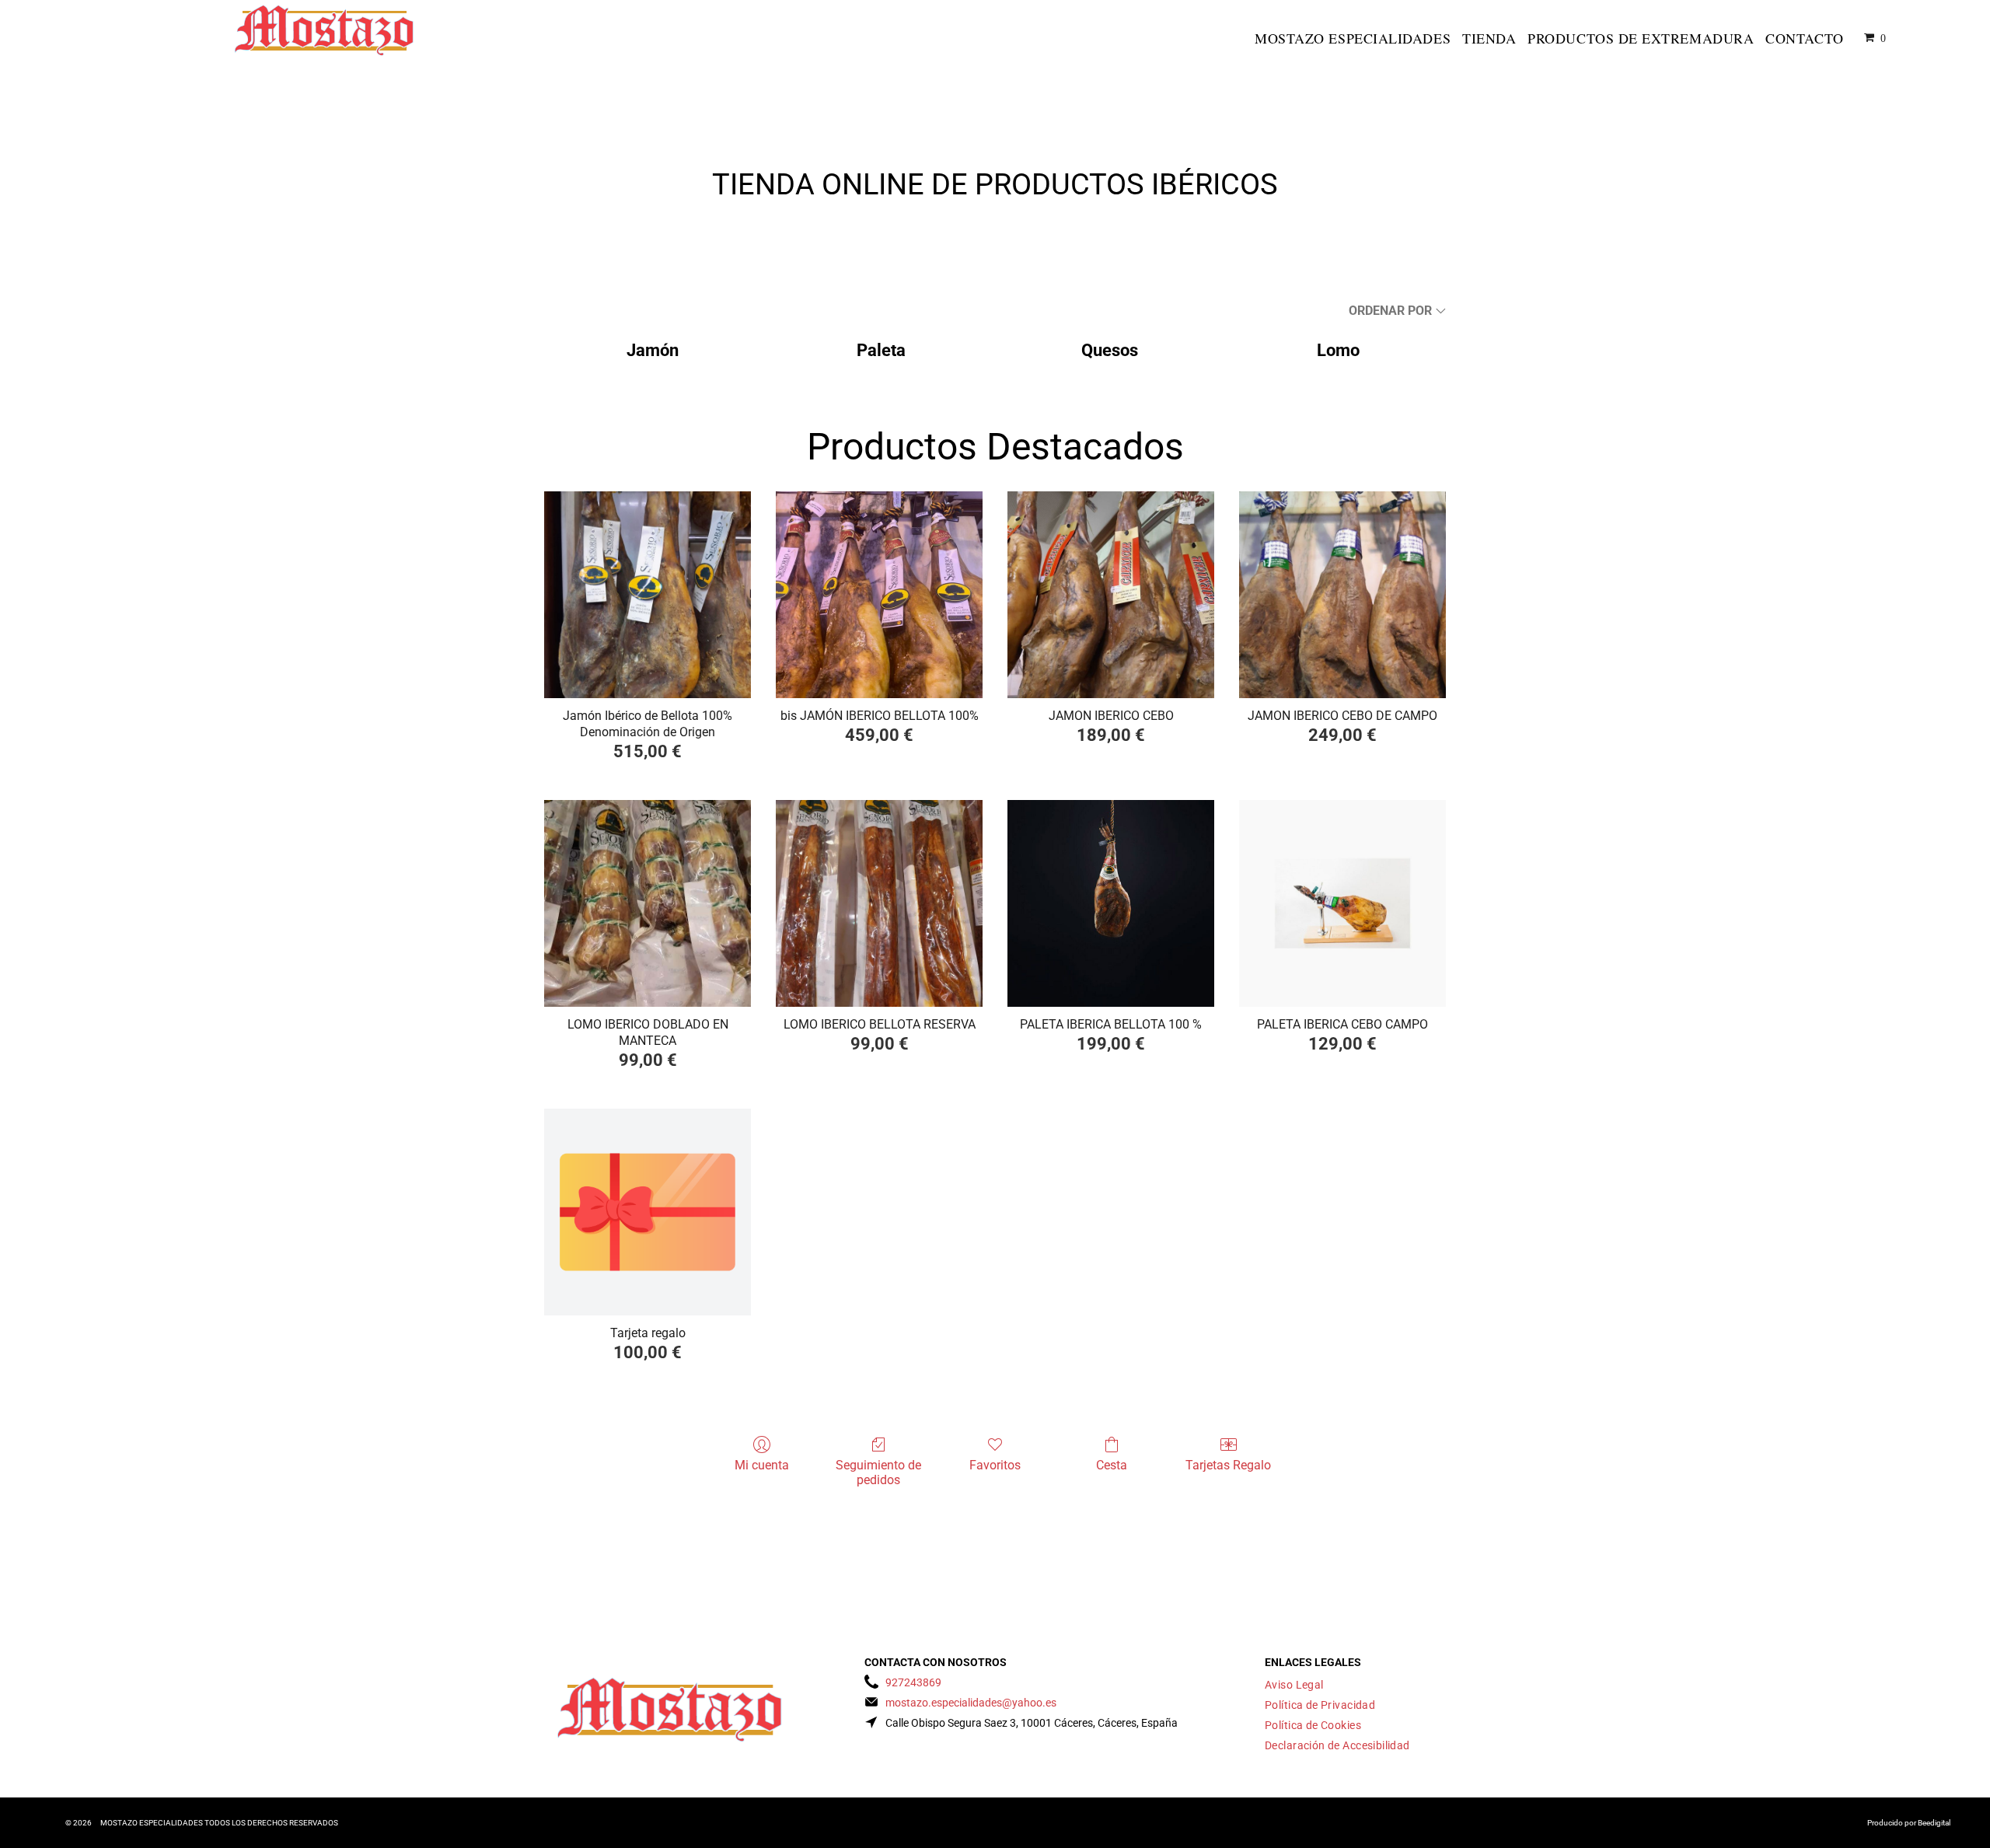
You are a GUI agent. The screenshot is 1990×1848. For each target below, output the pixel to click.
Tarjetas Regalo (1228, 1465)
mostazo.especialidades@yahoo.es (971, 1703)
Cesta (1112, 1465)
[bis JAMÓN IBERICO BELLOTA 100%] (879, 595)
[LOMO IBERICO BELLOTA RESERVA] (879, 903)
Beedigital (1934, 1823)
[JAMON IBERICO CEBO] (1111, 595)
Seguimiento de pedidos (878, 1472)
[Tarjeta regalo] (648, 1212)
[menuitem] (1355, 38)
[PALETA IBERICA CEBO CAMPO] (1342, 903)
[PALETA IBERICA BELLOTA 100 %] (1111, 903)
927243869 (913, 1682)
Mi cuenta (762, 1465)
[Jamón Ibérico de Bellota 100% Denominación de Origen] (648, 595)
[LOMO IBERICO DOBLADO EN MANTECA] (648, 903)
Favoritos (995, 1465)
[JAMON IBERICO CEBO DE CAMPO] (1342, 595)
